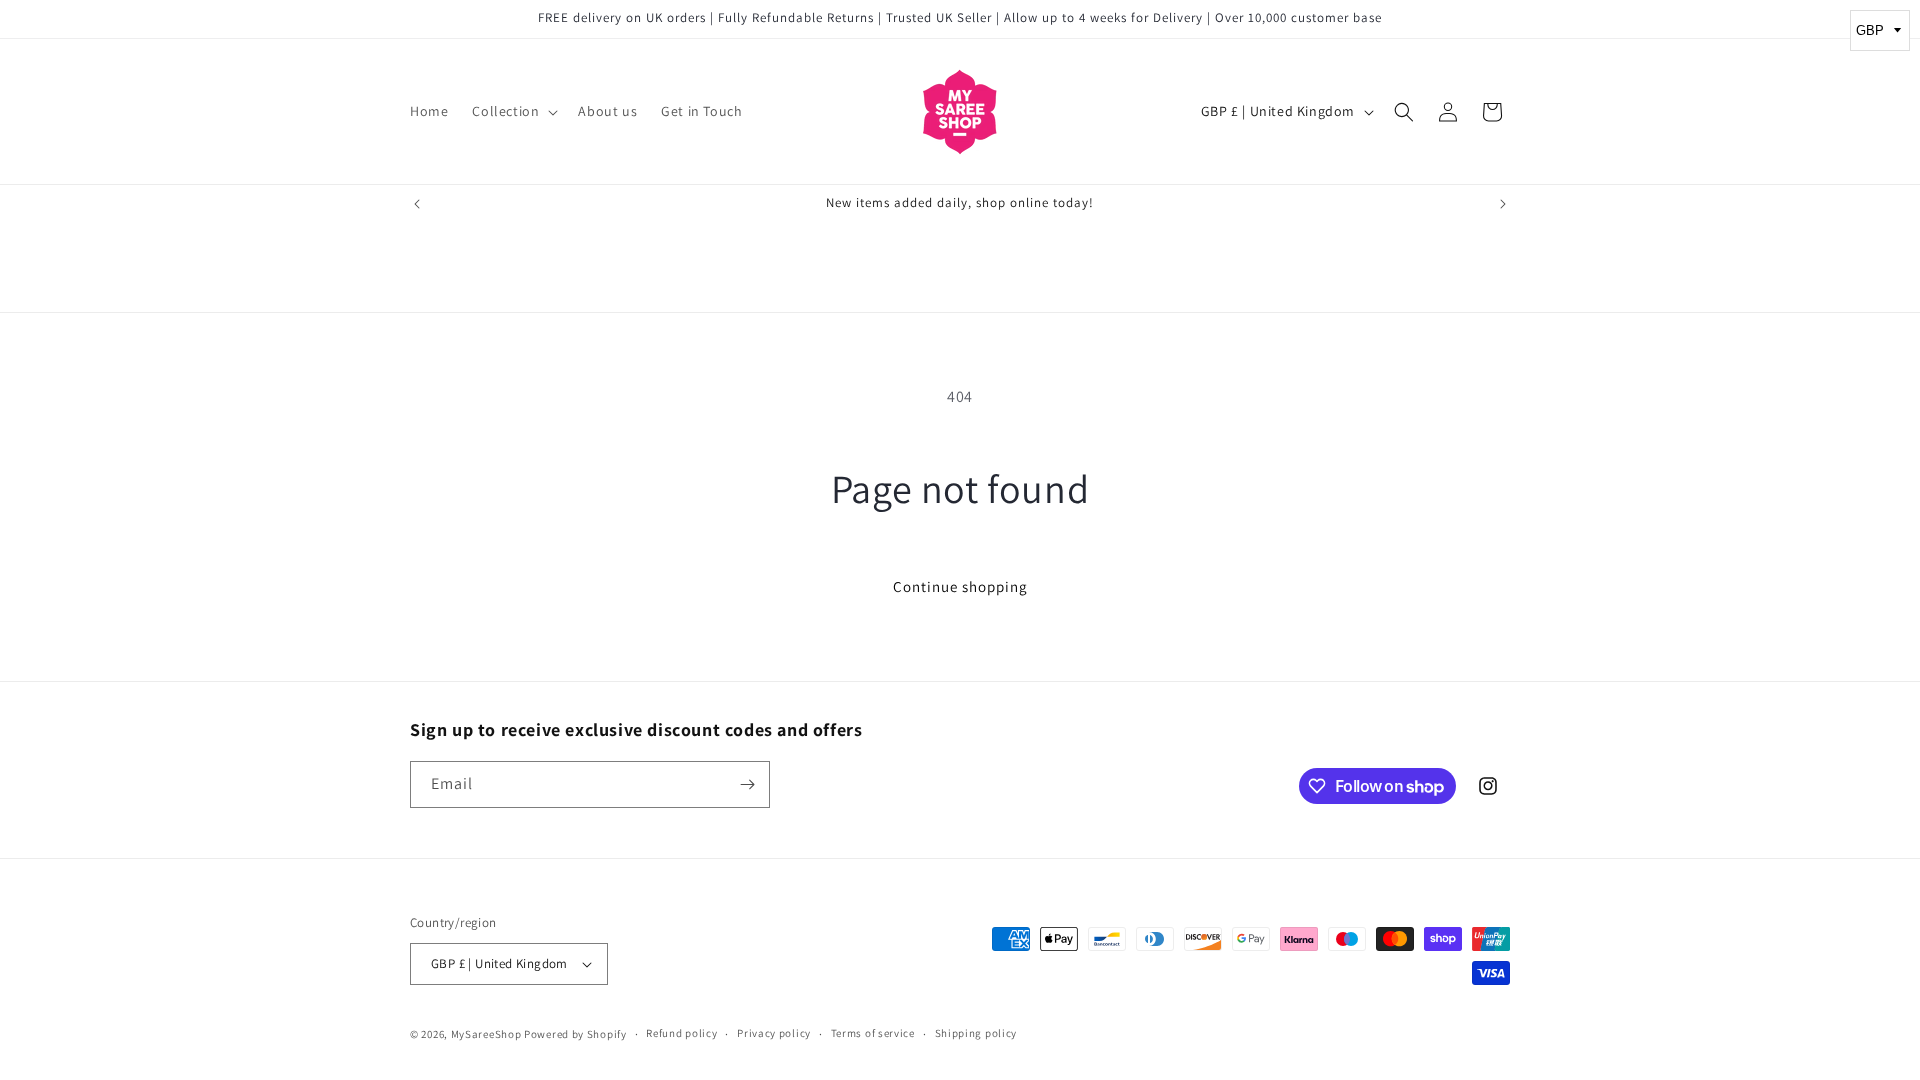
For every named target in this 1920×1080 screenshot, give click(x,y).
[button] (513, 111)
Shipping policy (976, 1033)
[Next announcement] (1503, 204)
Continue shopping (960, 586)
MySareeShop (486, 1034)
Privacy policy (774, 1033)
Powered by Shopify (575, 1034)
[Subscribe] (747, 784)
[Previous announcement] (417, 204)
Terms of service (873, 1033)
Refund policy (681, 1033)
